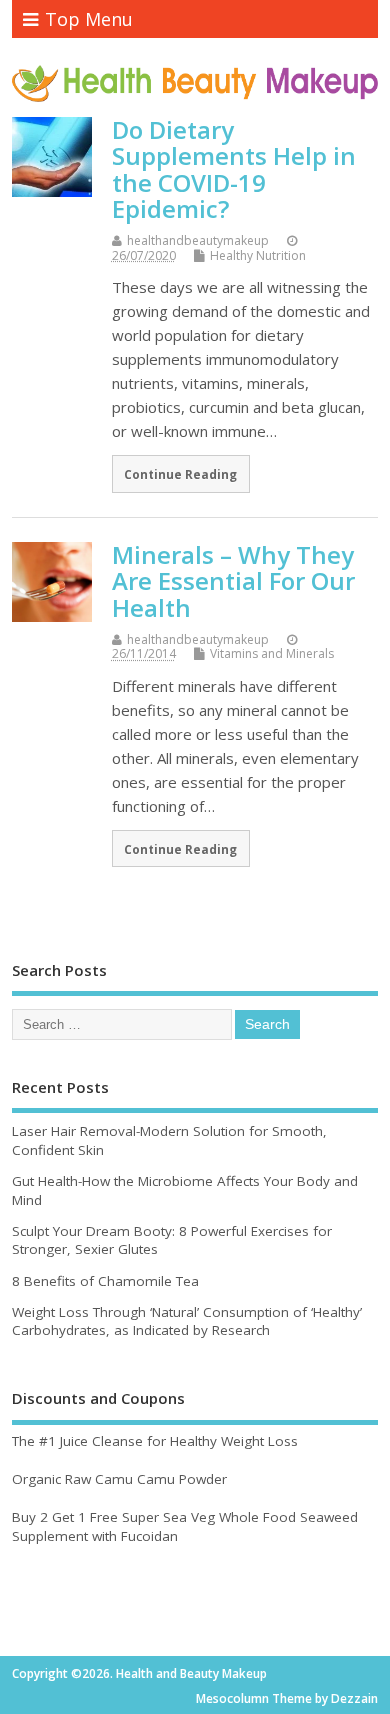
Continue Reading (180, 474)
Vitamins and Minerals (272, 653)
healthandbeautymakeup (198, 240)
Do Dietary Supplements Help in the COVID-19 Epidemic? (234, 169)
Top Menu (89, 19)
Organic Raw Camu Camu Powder (119, 1479)
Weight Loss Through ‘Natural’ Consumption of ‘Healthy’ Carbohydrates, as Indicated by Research (187, 1321)
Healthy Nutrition (258, 255)
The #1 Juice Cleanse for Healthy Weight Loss (155, 1441)
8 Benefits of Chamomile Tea (105, 1281)
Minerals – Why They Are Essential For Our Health (233, 581)
